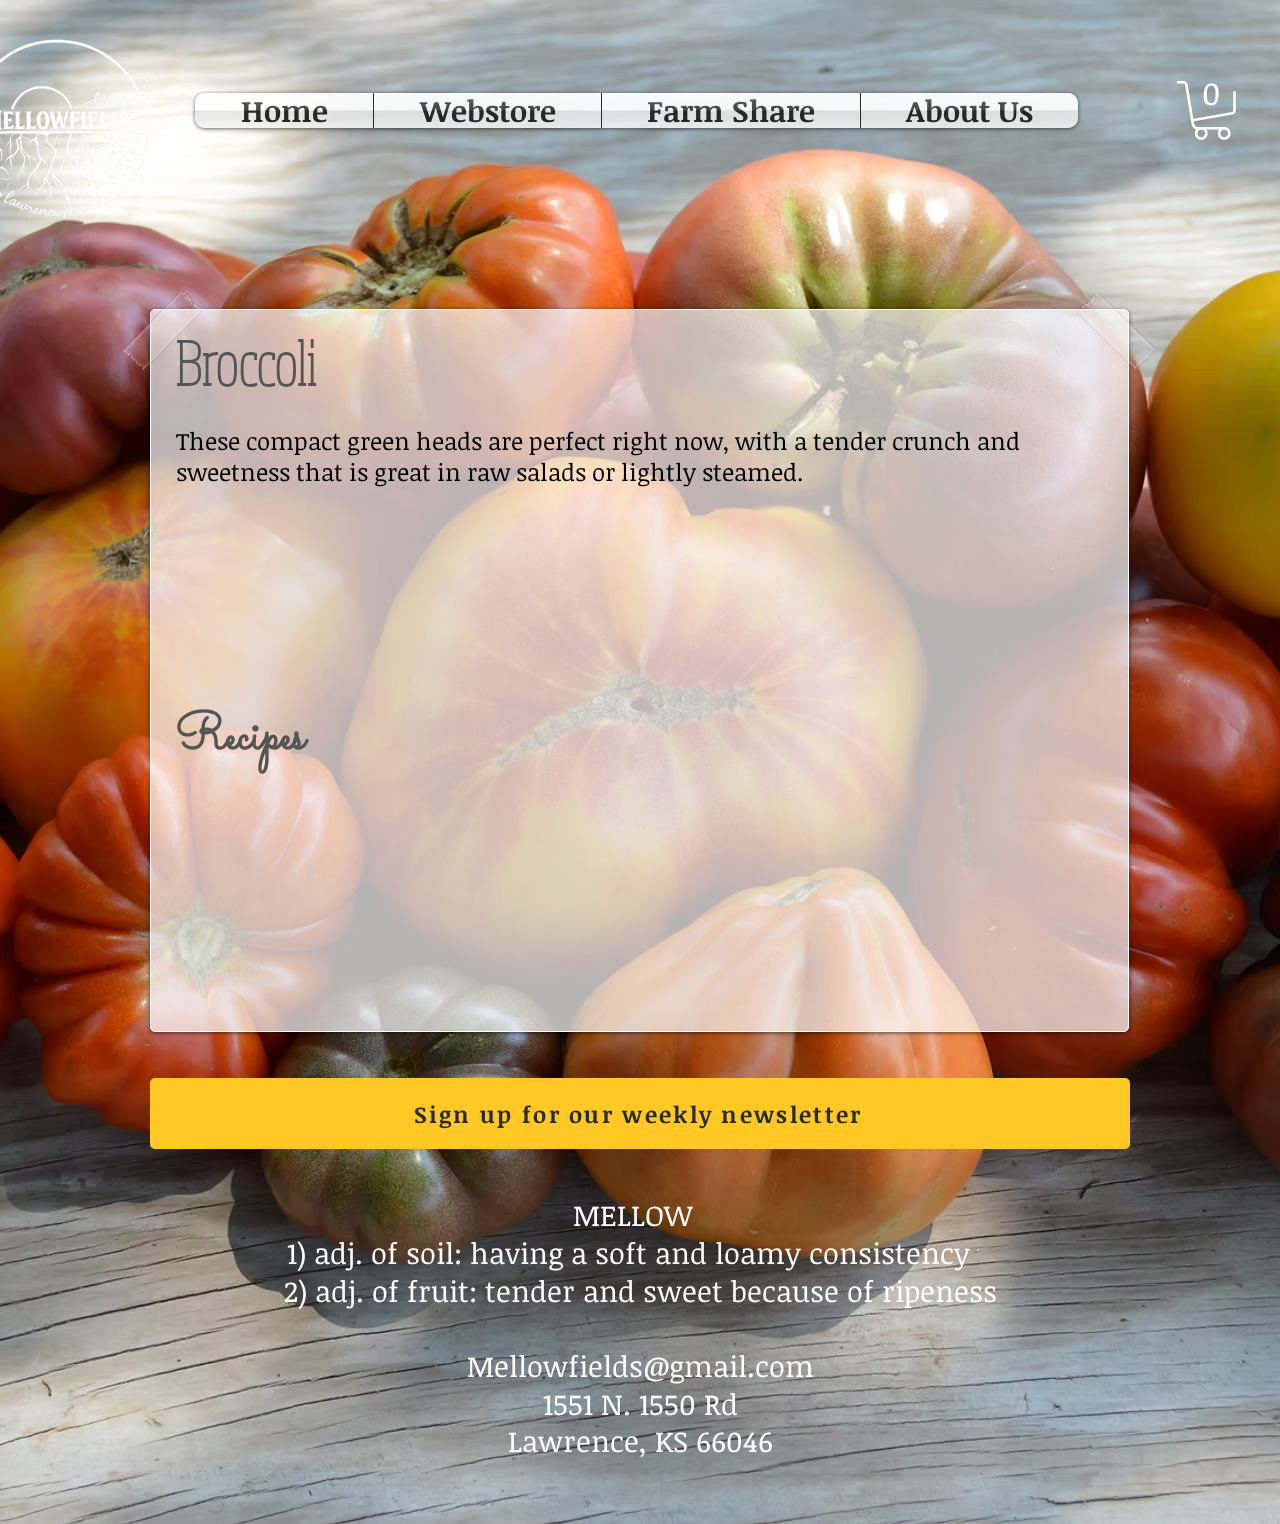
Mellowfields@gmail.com (640, 1365)
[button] (1212, 110)
